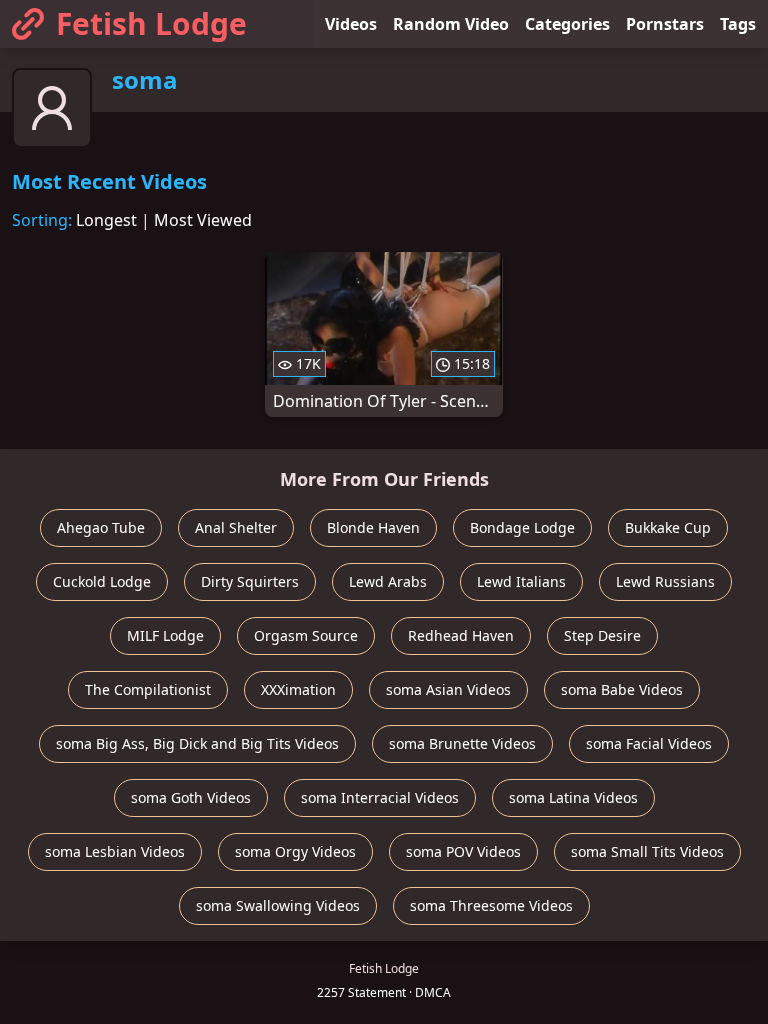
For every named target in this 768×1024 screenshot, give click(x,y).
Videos (351, 24)
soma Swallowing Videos (278, 905)
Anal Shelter (236, 527)
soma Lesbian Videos (115, 851)
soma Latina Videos (573, 797)
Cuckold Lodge (102, 581)
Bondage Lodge (522, 527)
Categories (567, 24)
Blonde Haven (373, 527)
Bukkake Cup (668, 527)
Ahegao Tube (101, 527)
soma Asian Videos (448, 689)
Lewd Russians (665, 581)
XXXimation (298, 689)
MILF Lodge (165, 635)
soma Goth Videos (191, 797)
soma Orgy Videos (295, 851)
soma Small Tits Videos (647, 851)
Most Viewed (203, 220)
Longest (106, 220)
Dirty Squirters (250, 581)
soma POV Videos (463, 851)
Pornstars (665, 24)
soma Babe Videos (622, 689)
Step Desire (602, 635)
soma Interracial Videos (380, 797)
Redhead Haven (461, 635)
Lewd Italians (521, 581)
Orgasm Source (306, 635)
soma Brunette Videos (462, 743)
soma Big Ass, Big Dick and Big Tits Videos (197, 743)
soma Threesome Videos (491, 905)
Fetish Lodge (151, 23)
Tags (738, 24)
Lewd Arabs (388, 581)
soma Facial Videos (649, 743)
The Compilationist (148, 689)
